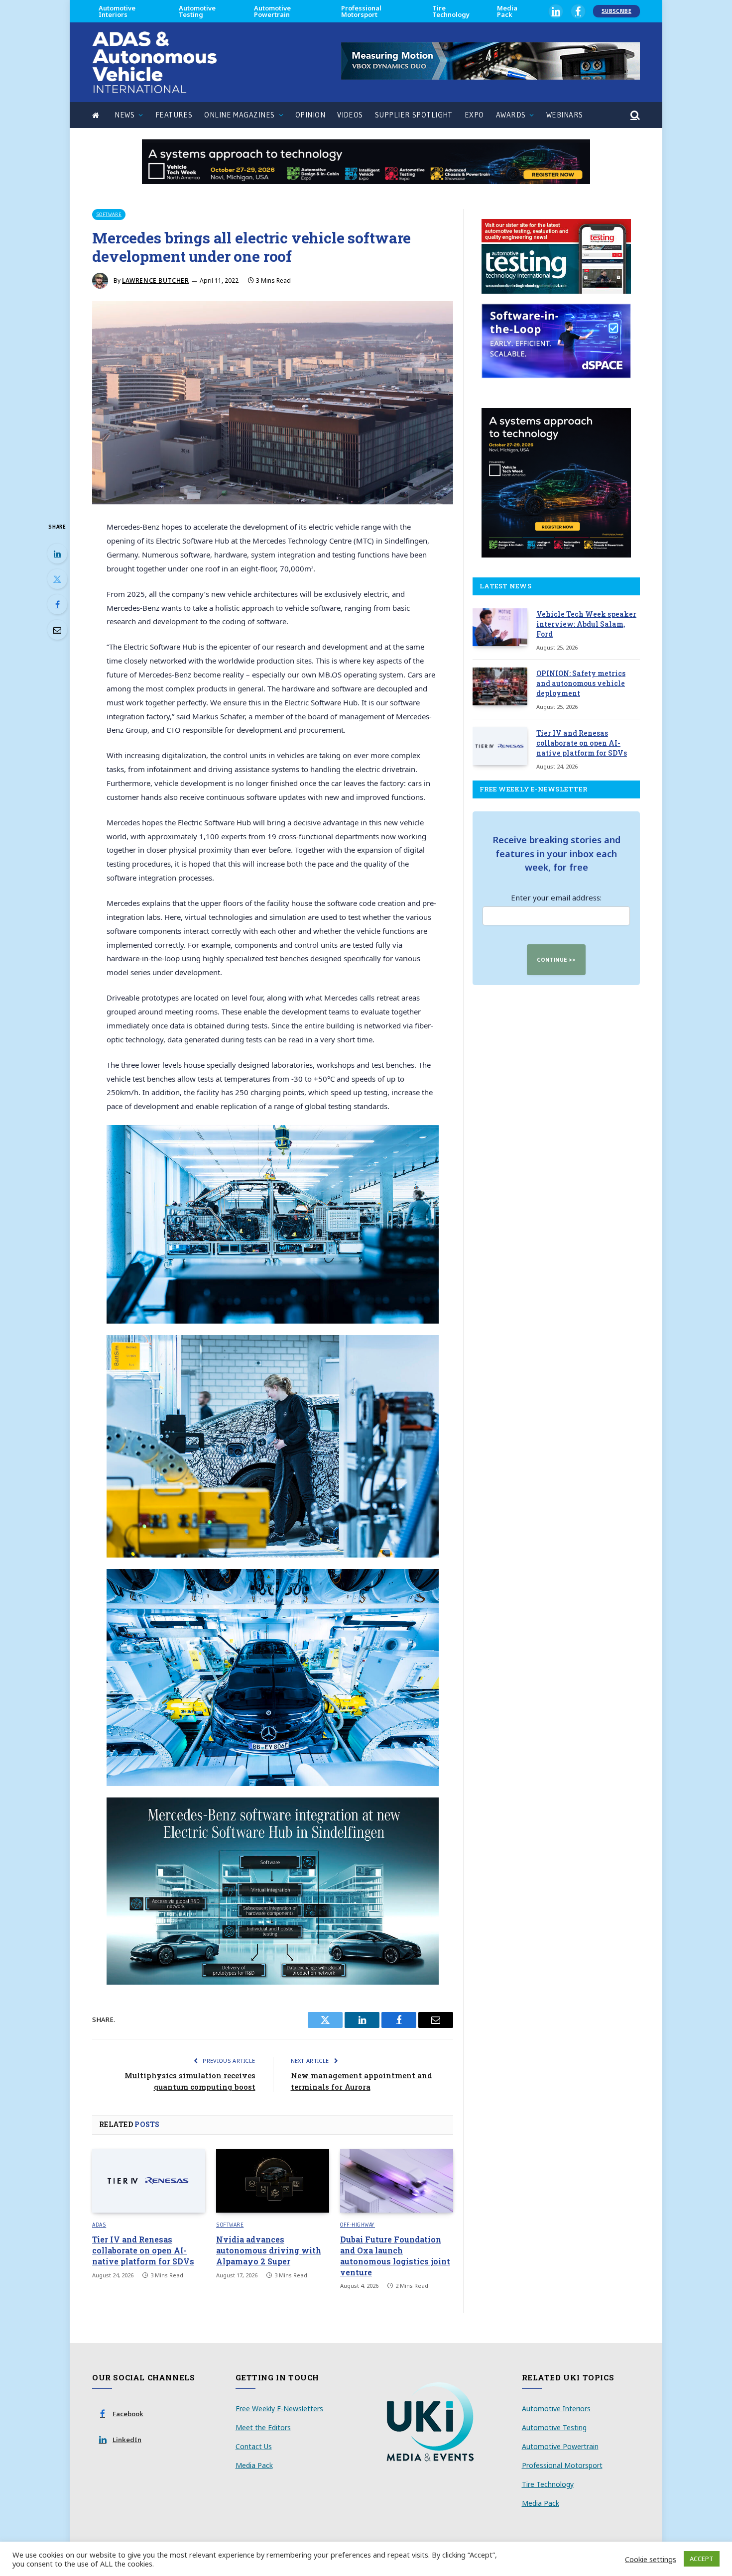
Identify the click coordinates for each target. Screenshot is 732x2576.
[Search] (634, 115)
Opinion (310, 115)
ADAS (99, 2225)
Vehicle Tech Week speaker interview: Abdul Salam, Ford (586, 624)
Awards (511, 115)
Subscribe (616, 11)
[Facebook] (57, 604)
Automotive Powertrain (272, 11)
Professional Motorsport (361, 11)
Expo (474, 115)
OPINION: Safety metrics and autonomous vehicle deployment (581, 683)
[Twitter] (57, 579)
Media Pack (507, 11)
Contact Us (254, 2446)
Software (109, 214)
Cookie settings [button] (651, 2559)
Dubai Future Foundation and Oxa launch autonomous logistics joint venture (395, 2255)
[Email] (57, 630)
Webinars (565, 115)
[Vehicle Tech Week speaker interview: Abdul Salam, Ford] (500, 627)
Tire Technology (451, 11)
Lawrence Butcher (156, 280)
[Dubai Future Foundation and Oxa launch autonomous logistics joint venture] (397, 2181)
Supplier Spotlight (414, 115)
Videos (350, 115)
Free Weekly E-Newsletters (279, 2408)
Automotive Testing (197, 11)
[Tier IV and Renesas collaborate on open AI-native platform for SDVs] (149, 2181)
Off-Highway (358, 2225)
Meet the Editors (263, 2427)
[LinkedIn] (57, 554)
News (124, 115)
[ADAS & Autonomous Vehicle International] (154, 62)
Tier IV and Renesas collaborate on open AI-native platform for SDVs (143, 2250)
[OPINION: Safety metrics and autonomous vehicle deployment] (500, 686)
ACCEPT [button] (702, 2559)
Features (174, 115)
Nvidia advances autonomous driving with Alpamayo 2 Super (269, 2250)
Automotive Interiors (117, 11)
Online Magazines (239, 115)
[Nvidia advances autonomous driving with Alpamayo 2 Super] (273, 2181)
